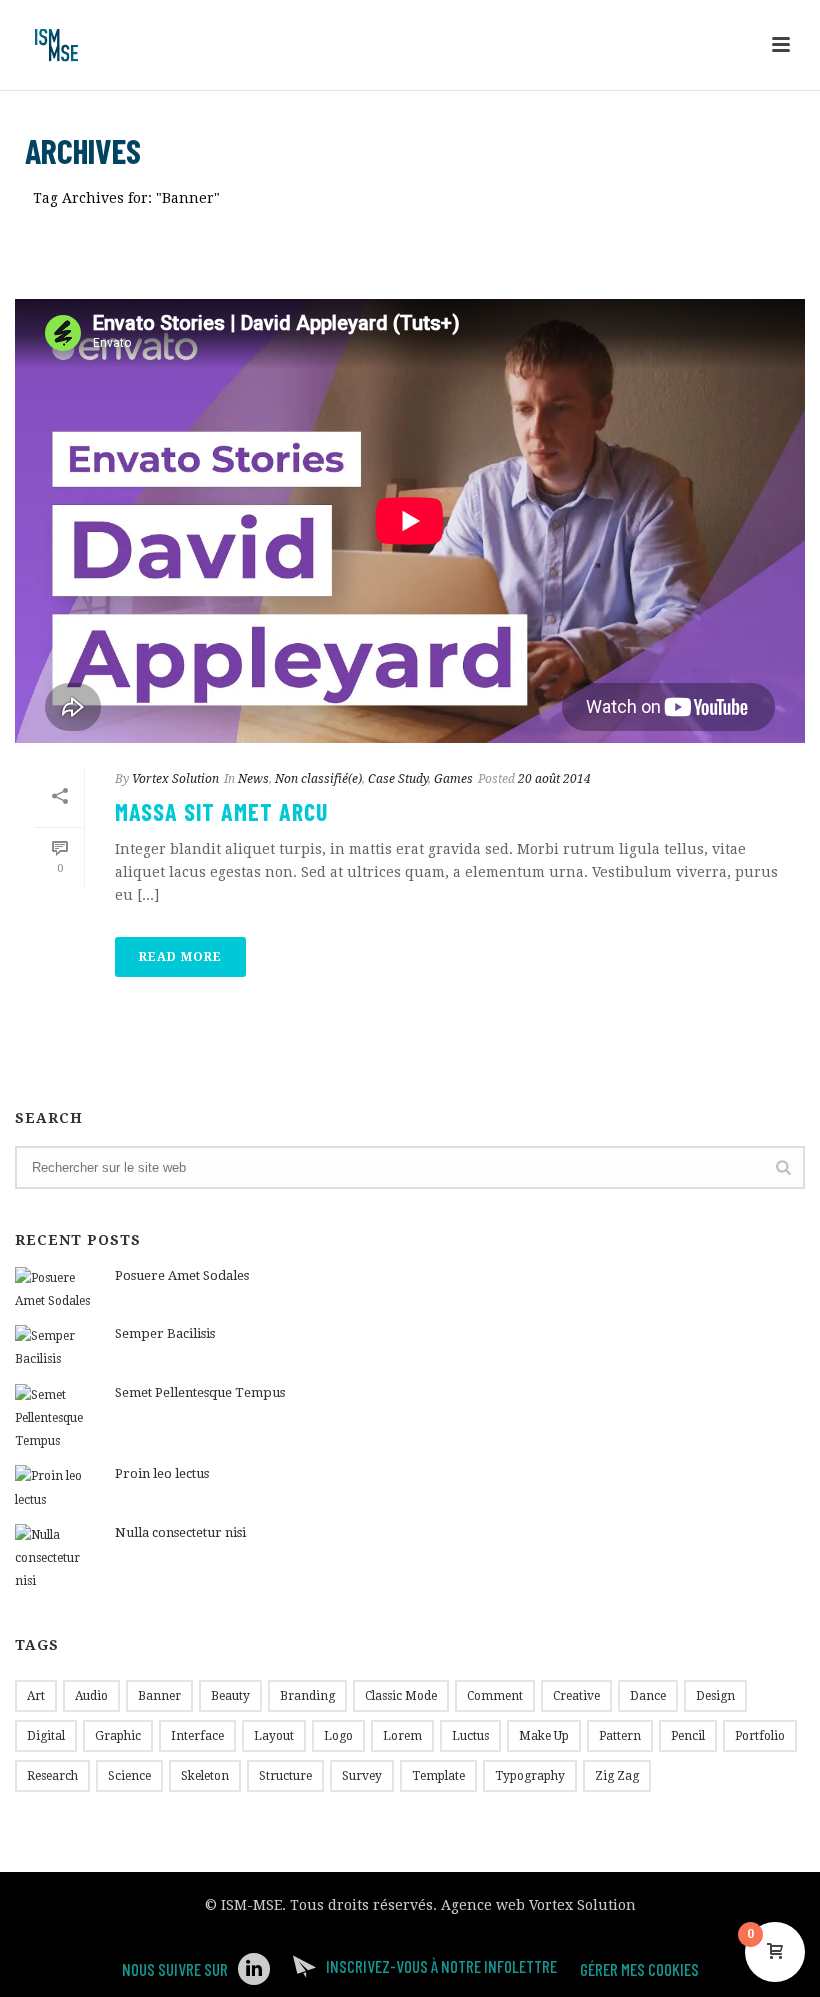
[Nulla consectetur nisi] (55, 1559)
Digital (46, 1736)
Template (438, 1776)
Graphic (118, 1736)
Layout (274, 1736)
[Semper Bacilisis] (55, 1348)
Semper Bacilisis (165, 1333)
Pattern (620, 1736)
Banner (159, 1696)
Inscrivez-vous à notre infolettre (441, 1966)
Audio (91, 1696)
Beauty (230, 1696)
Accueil (685, 235)
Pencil (688, 1736)
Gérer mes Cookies (639, 1969)
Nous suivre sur (175, 1969)
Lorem (402, 1736)
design (715, 1696)
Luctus (470, 1736)
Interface (197, 1736)
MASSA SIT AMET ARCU (221, 811)
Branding (307, 1696)
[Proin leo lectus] (55, 1488)
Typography (530, 1776)
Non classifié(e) (318, 779)
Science (129, 1776)
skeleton (205, 1776)
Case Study (398, 779)
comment (495, 1696)
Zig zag (617, 1776)
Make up (544, 1736)
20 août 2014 (554, 779)
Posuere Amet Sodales (182, 1275)
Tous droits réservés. (363, 1905)
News (253, 779)
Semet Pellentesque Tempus (200, 1392)
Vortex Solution (175, 779)
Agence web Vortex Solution (538, 1905)
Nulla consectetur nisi (180, 1532)
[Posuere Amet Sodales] (55, 1290)
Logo (338, 1736)
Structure (285, 1776)
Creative (576, 1696)
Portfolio (760, 1736)
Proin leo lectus (162, 1473)
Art (36, 1696)
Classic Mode (401, 1696)
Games (453, 779)
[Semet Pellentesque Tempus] (55, 1419)
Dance (648, 1696)
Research (52, 1776)
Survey (362, 1776)
